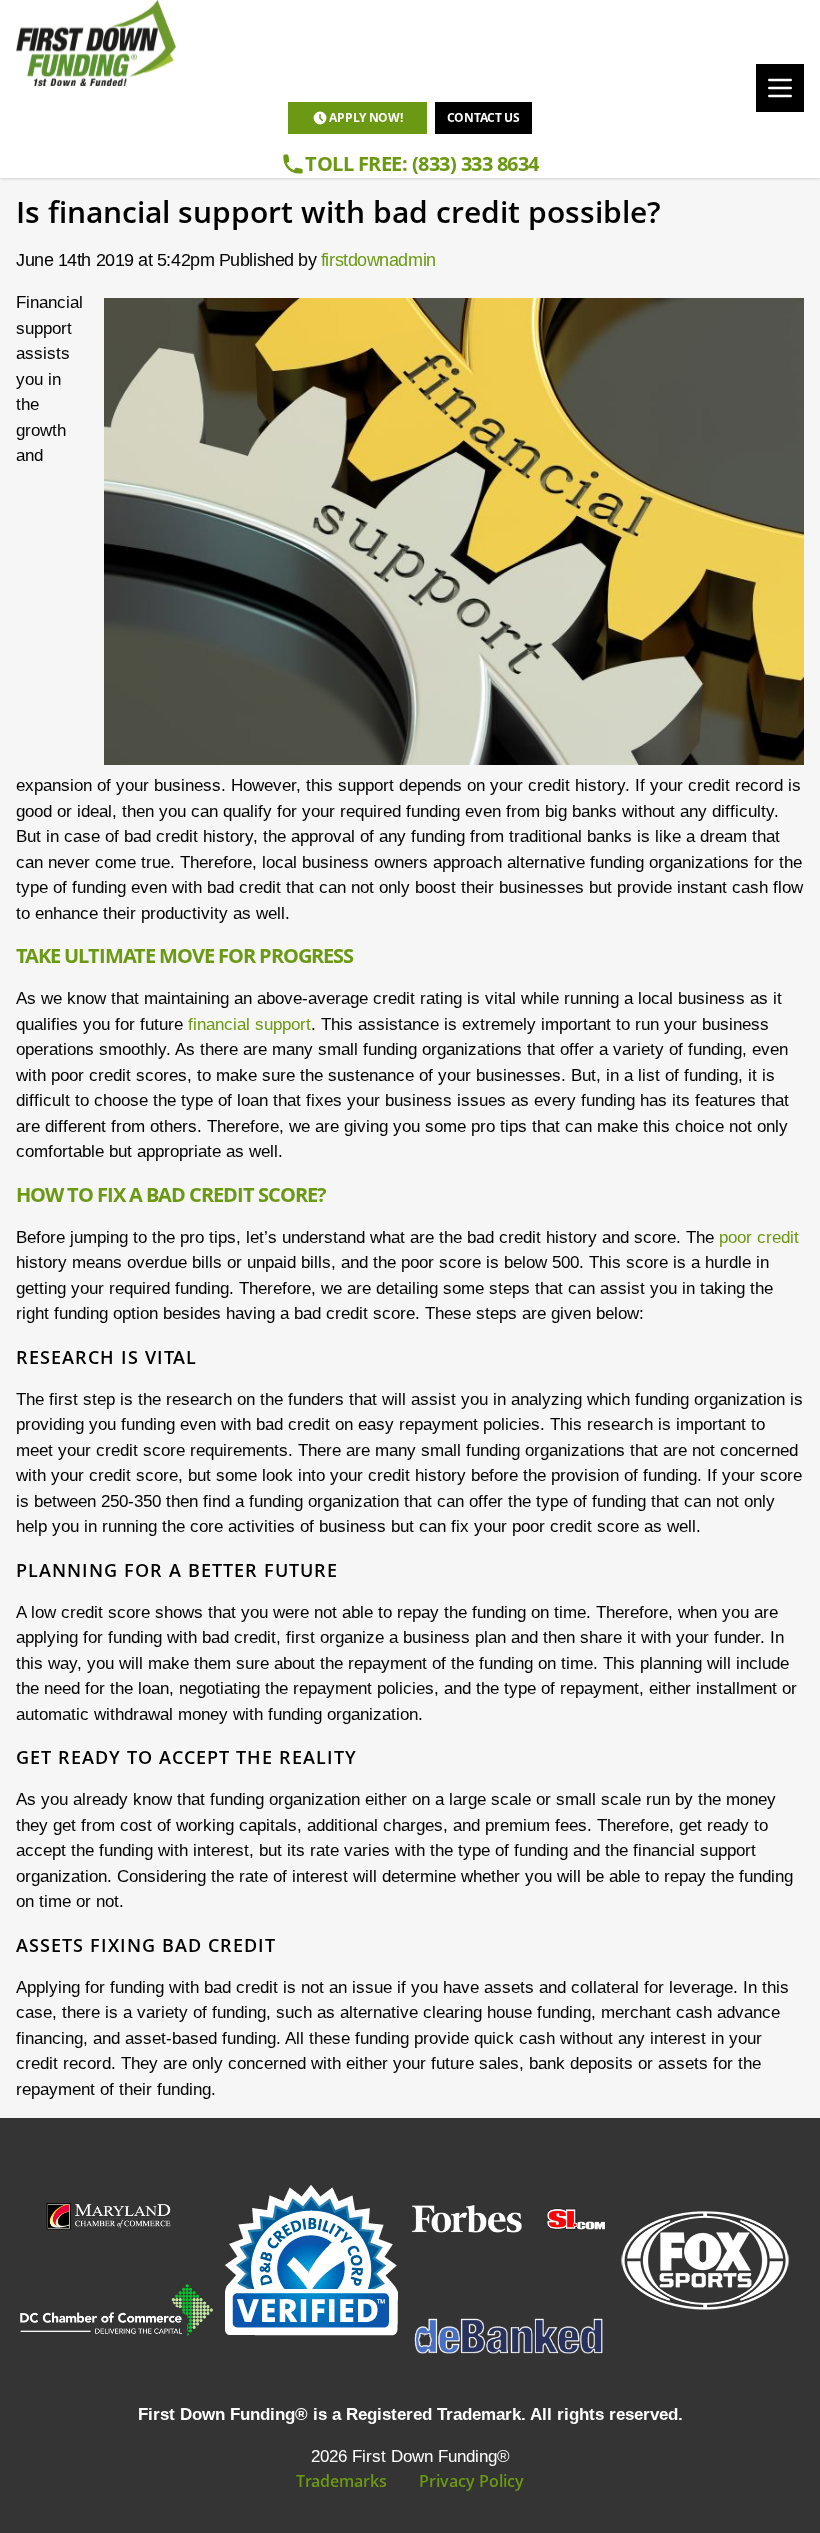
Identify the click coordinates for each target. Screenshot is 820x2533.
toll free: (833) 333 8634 (422, 163)
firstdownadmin (378, 260)
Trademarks (341, 2481)
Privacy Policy (471, 2481)
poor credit (759, 1237)
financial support (249, 1024)
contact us (483, 117)
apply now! (365, 117)
